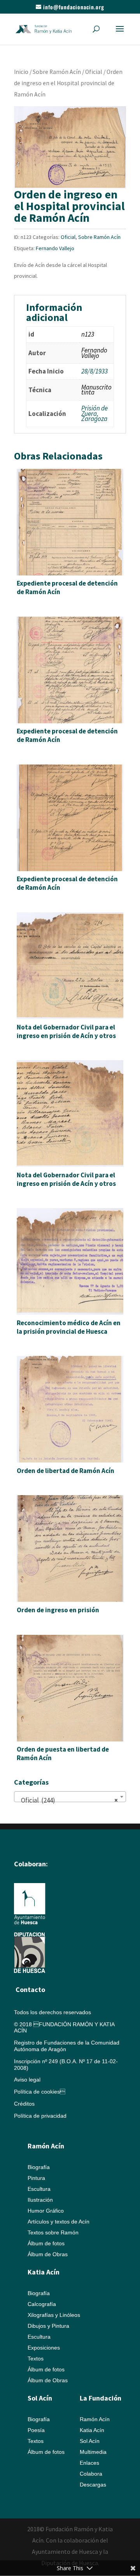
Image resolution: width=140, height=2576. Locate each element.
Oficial (94, 72)
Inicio (21, 72)
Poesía (36, 2430)
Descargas (93, 2485)
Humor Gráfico (46, 2211)
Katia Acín (44, 2272)
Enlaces (89, 2463)
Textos (36, 2359)
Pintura (36, 2178)
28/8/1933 (94, 371)
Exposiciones (44, 2348)
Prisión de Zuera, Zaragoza (94, 413)
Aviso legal (27, 2080)
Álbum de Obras (48, 2254)
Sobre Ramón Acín (57, 72)
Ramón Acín (95, 2419)
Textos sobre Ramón (53, 2232)
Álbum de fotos (46, 2243)
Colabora (91, 2474)
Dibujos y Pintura (48, 2326)
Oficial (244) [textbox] (68, 1800)
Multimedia (93, 2452)
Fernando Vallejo (55, 248)
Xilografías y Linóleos (54, 2315)
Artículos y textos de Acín (59, 2222)
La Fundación (101, 2398)
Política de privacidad (40, 2116)
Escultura (39, 2189)
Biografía (39, 2167)
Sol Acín (90, 2441)
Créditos (24, 2104)
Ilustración (40, 2200)
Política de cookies (40, 2092)
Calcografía (42, 2304)
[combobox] (70, 1797)
